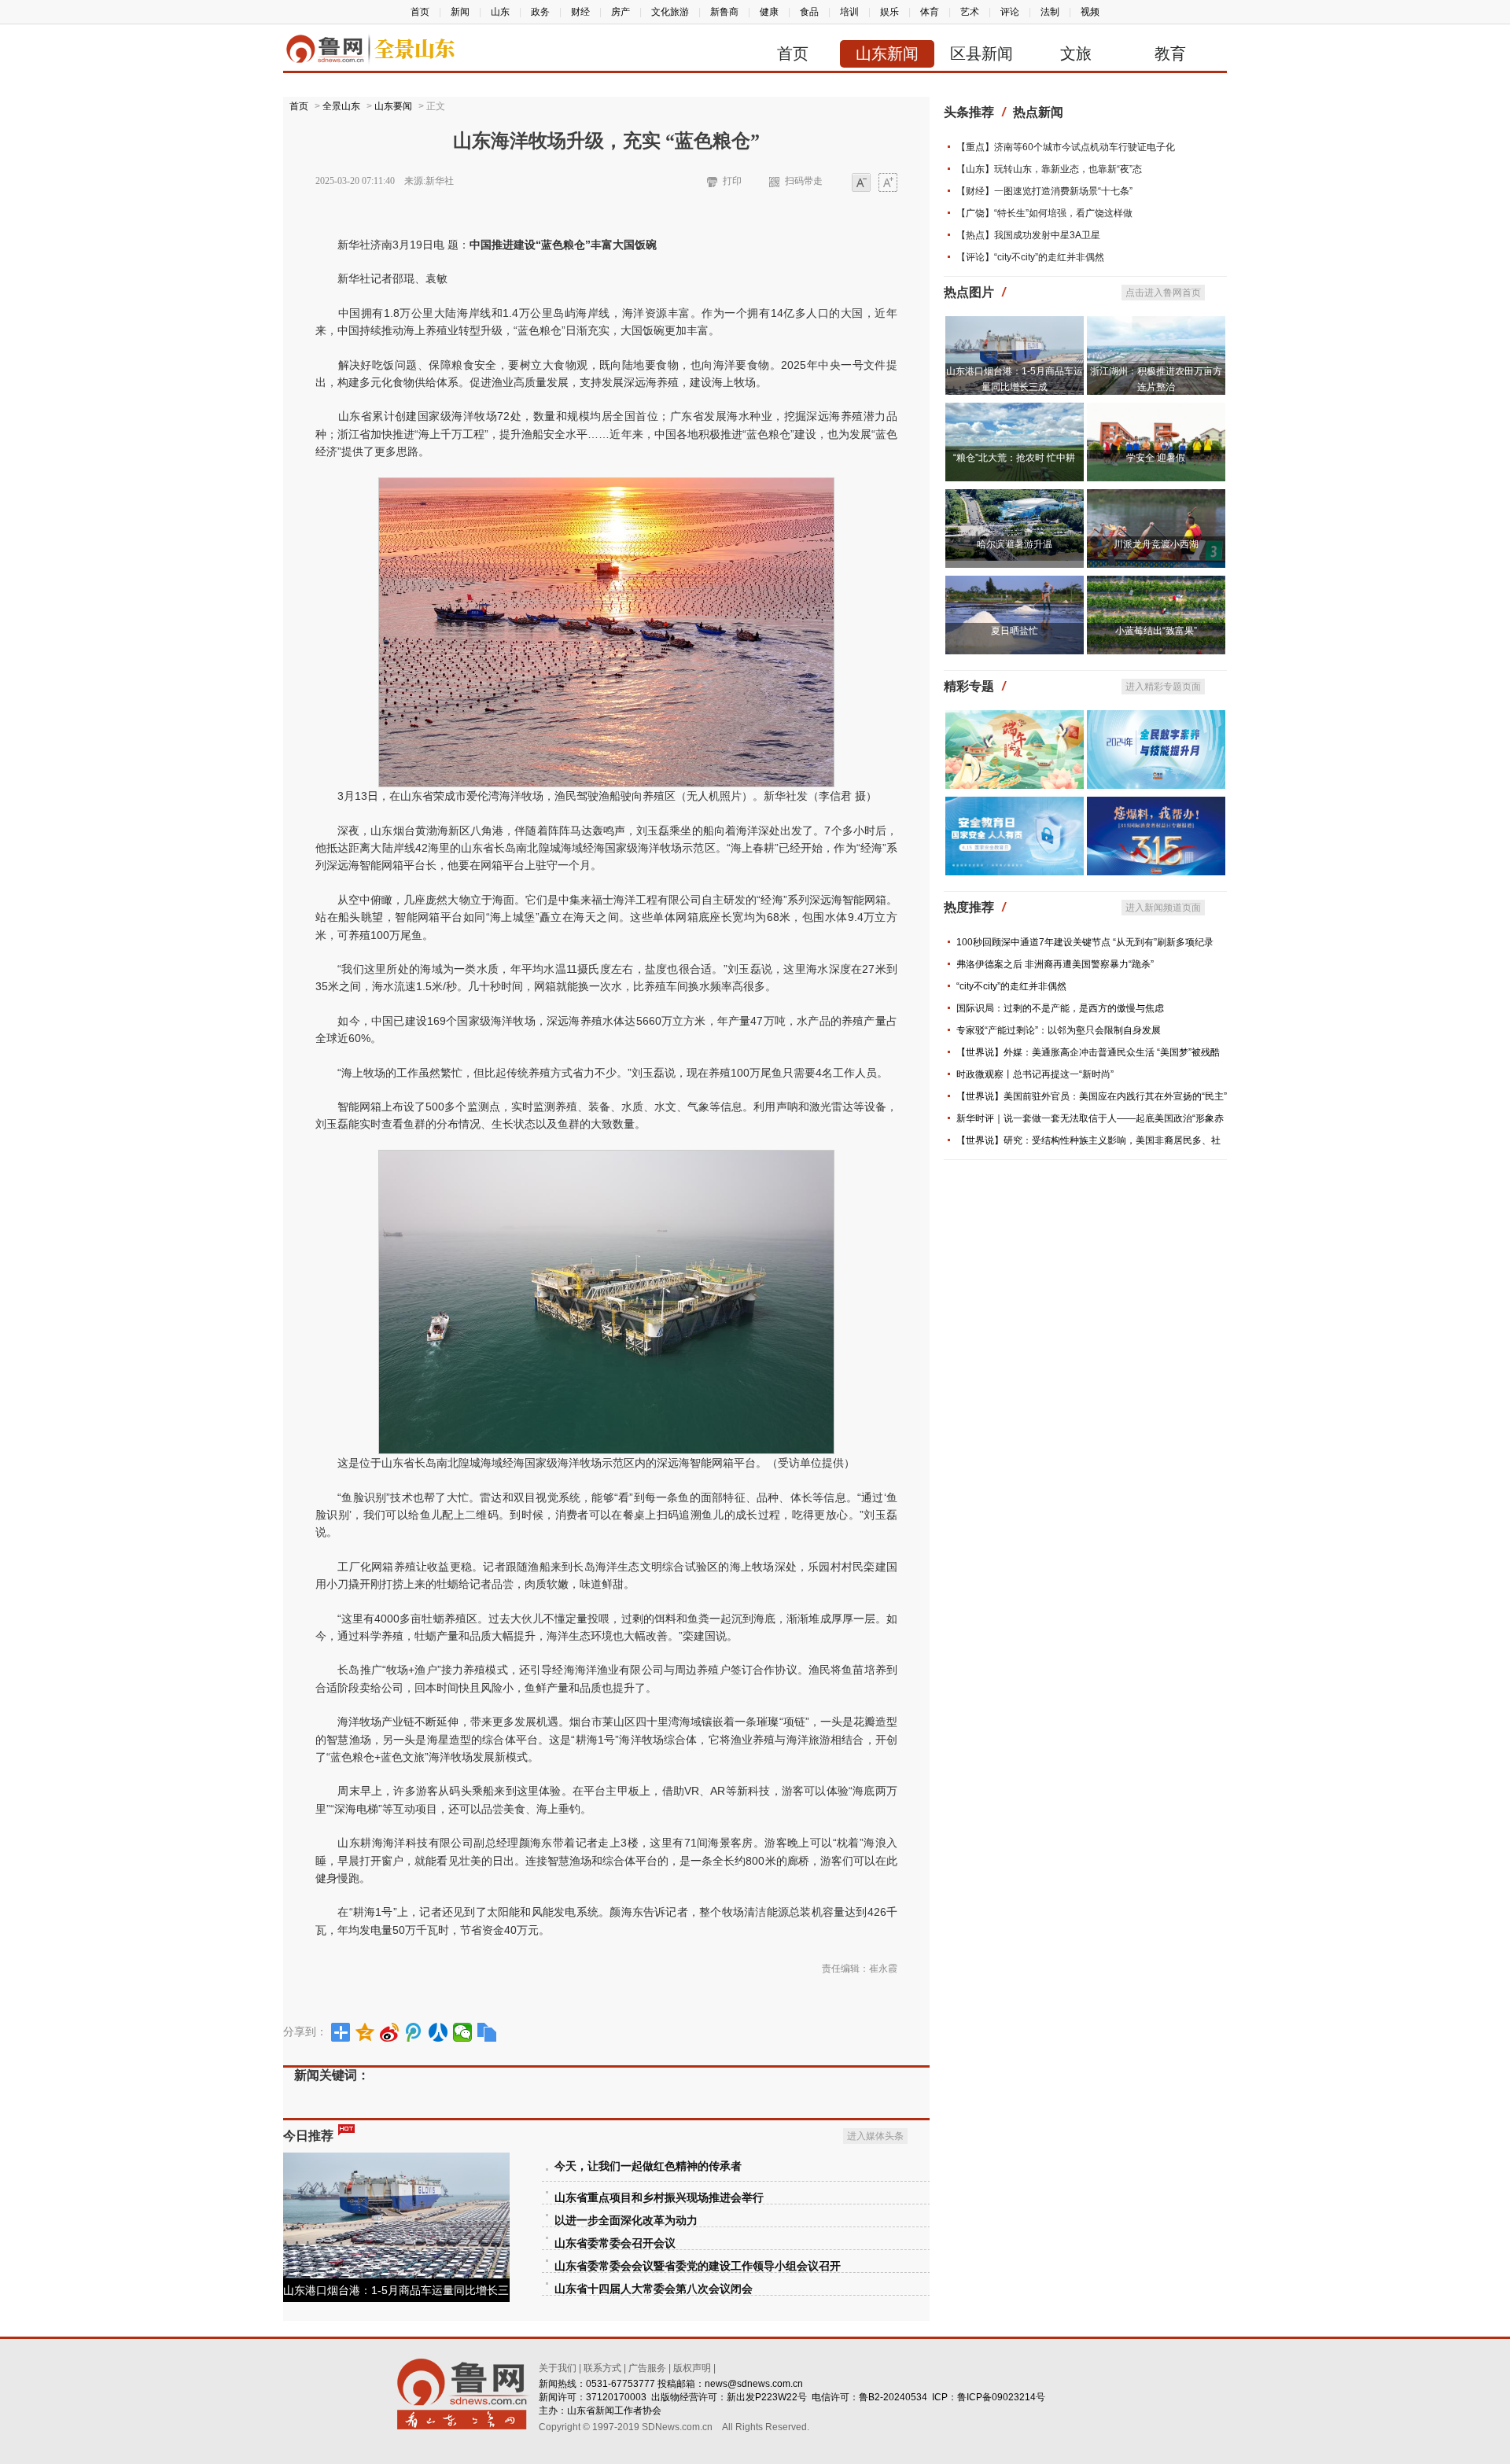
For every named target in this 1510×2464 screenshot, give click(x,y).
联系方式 (602, 2368)
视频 (1090, 12)
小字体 (861, 184)
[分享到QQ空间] (365, 2032)
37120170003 (616, 2397)
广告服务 (647, 2368)
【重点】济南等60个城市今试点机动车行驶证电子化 (1066, 147)
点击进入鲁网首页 (1163, 293)
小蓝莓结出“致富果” (1156, 631)
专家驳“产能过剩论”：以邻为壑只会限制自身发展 (1059, 1030)
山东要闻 (393, 106)
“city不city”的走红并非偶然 (1011, 986)
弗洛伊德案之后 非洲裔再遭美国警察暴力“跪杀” (1055, 964)
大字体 (888, 184)
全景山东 (341, 106)
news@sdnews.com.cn (754, 2384)
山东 (500, 12)
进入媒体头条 (875, 2136)
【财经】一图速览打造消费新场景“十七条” (1044, 191)
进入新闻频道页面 (1163, 908)
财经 (580, 12)
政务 (540, 12)
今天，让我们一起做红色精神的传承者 (648, 2166)
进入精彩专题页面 (1163, 687)
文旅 (1076, 53)
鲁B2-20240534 (893, 2397)
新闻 (460, 12)
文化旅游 (670, 12)
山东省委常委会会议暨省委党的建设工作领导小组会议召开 (698, 2266)
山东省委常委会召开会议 (615, 2243)
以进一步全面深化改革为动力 (626, 2221)
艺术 (970, 12)
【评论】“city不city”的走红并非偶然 (1030, 257)
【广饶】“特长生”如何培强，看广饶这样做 (1044, 213)
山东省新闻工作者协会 (614, 2411)
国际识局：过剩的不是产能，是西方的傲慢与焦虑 (1060, 1008)
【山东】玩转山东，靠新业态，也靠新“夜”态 (1049, 169)
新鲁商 (724, 12)
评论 (1010, 12)
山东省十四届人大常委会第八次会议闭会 (654, 2289)
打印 (732, 181)
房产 (621, 12)
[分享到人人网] (438, 2032)
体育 (930, 12)
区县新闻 (981, 53)
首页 (420, 12)
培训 (849, 12)
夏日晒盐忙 (1015, 631)
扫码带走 (804, 181)
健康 (769, 12)
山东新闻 (887, 53)
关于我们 (558, 2368)
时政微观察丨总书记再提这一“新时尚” (1035, 1074)
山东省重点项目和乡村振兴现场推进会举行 (659, 2198)
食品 (809, 12)
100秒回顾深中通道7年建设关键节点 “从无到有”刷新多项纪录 (1085, 942)
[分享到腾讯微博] (414, 2032)
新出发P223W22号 (767, 2397)
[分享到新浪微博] (390, 2032)
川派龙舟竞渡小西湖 (1156, 544)
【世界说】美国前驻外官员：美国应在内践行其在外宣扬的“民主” (1092, 1096)
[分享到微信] (463, 2032)
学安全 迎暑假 (1156, 458)
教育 (1170, 53)
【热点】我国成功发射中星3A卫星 (1028, 235)
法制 (1050, 12)
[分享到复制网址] (487, 2032)
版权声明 (692, 2368)
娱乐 (889, 12)
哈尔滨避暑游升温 (1015, 544)
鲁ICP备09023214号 (1001, 2397)
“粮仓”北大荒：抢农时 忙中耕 (1014, 458)
